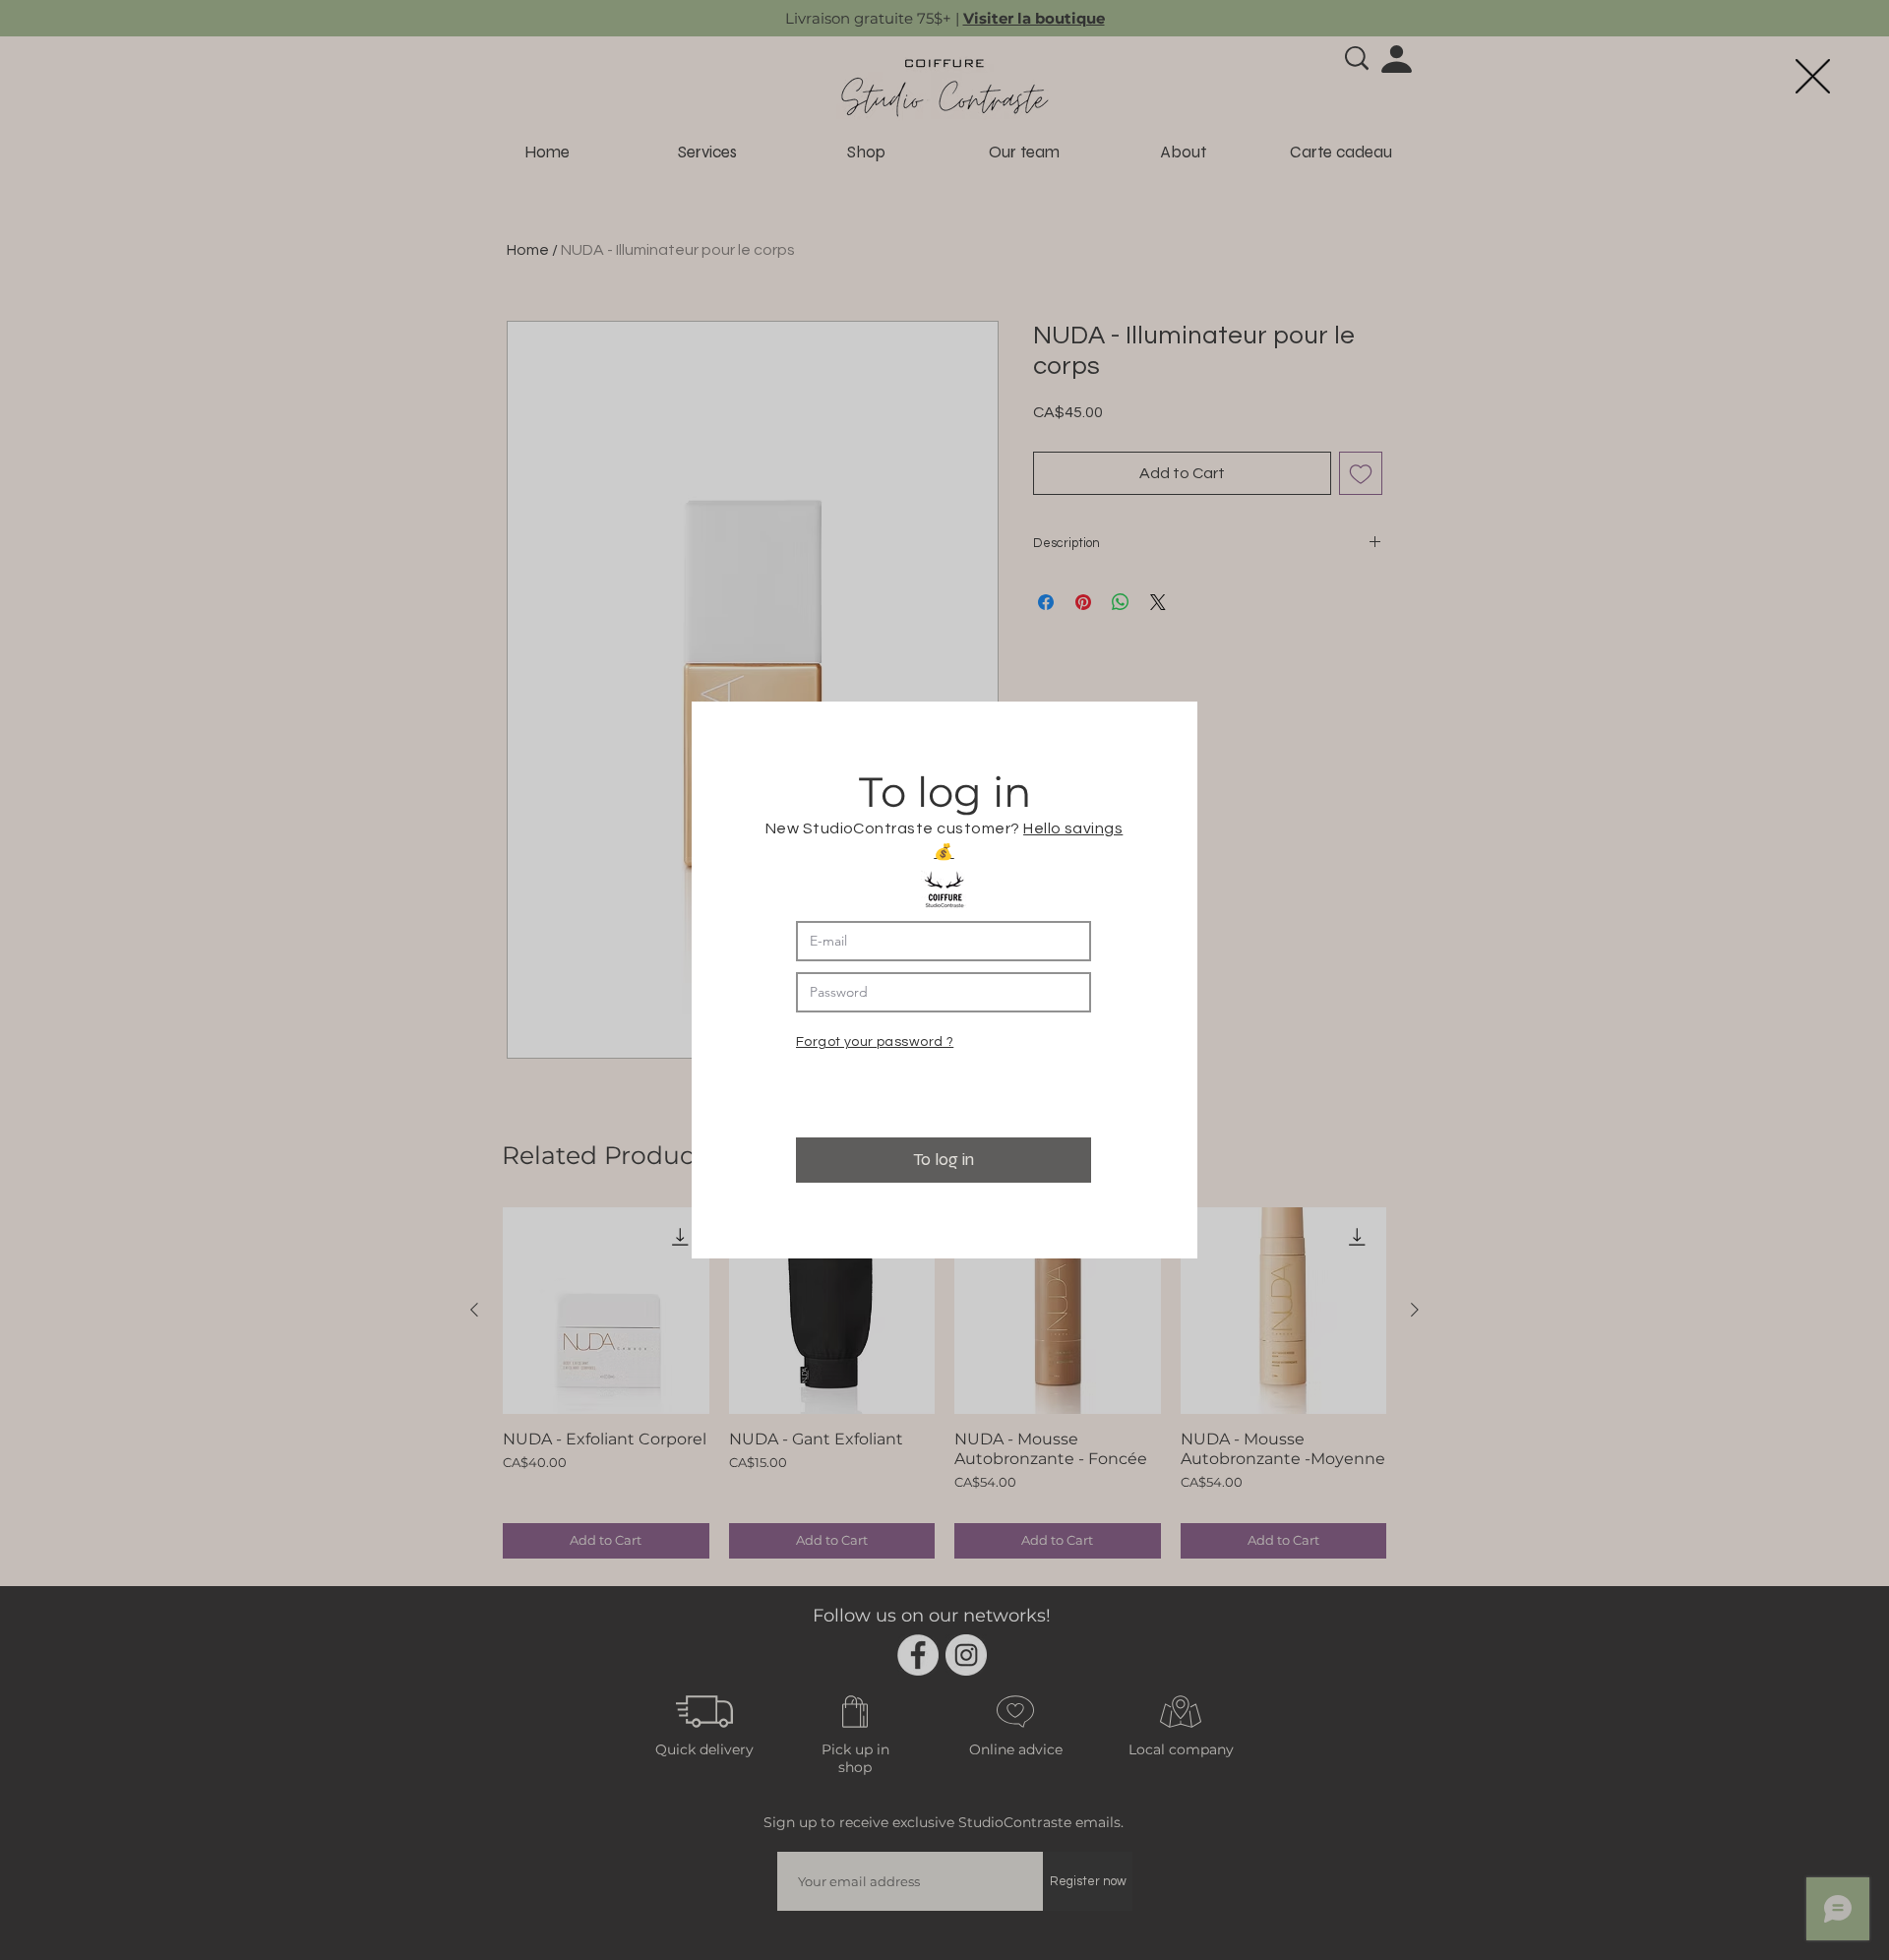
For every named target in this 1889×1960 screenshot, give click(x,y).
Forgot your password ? (875, 1042)
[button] (1813, 76)
